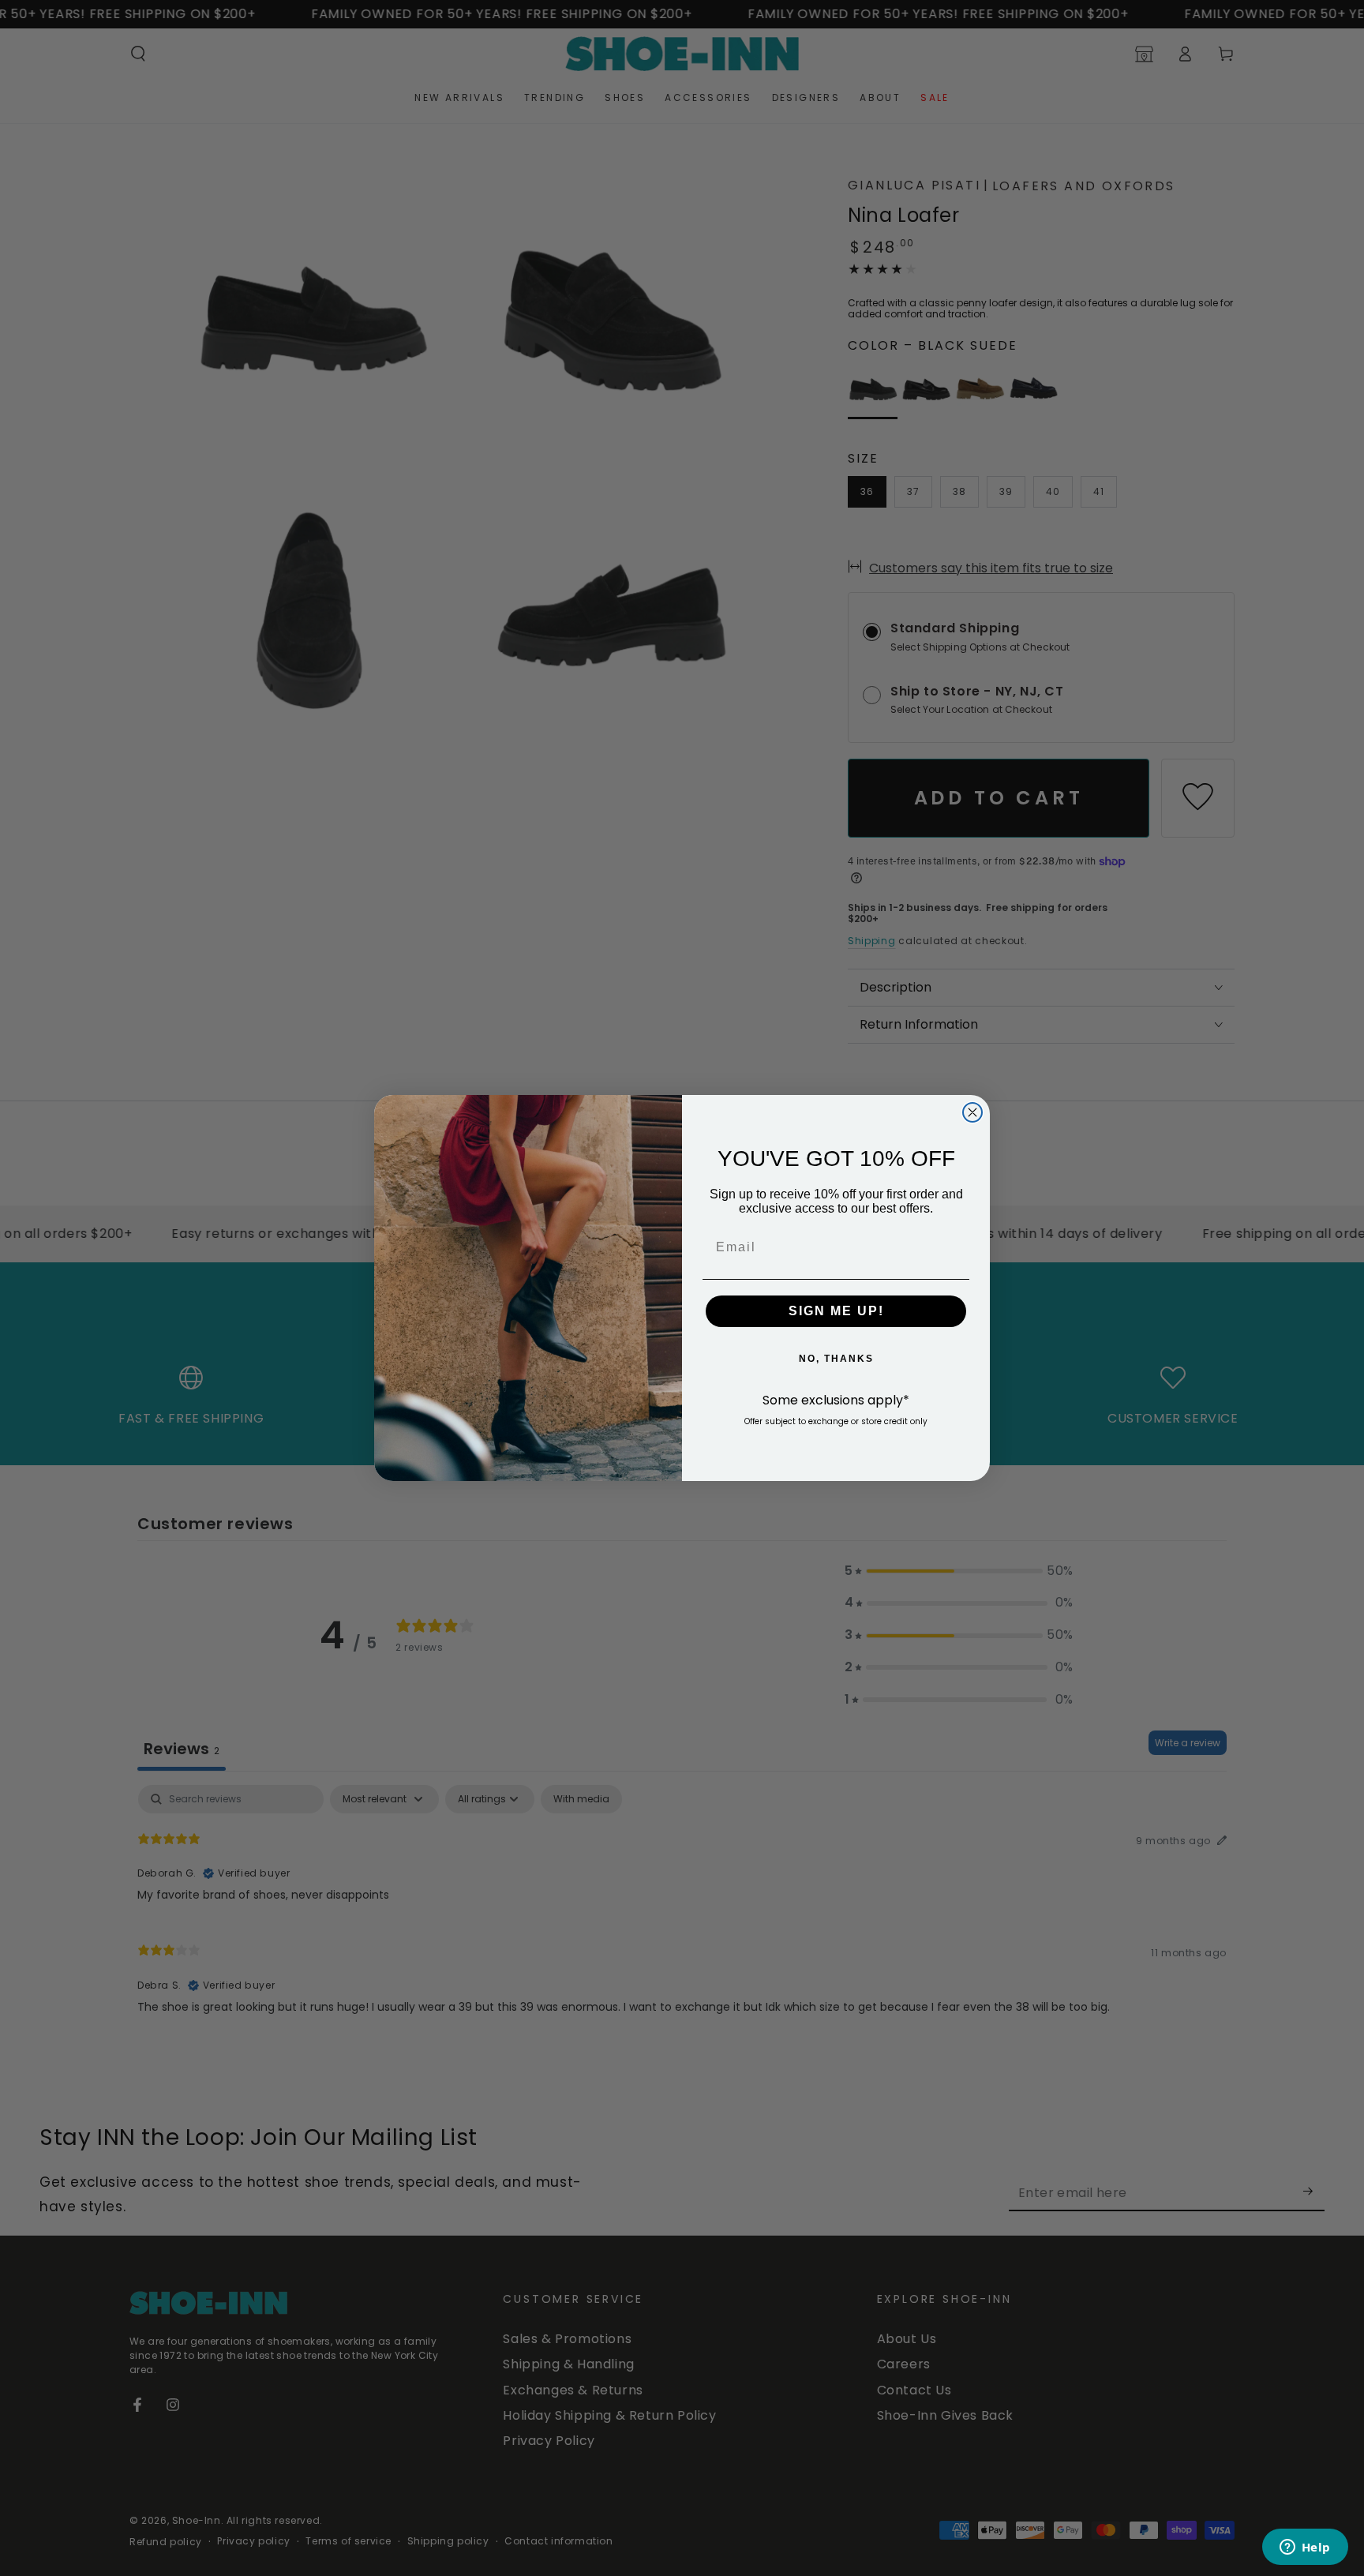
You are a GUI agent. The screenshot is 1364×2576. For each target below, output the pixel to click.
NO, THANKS (836, 1359)
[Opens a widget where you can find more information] (1305, 2548)
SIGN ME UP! (836, 1311)
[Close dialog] (972, 1112)
